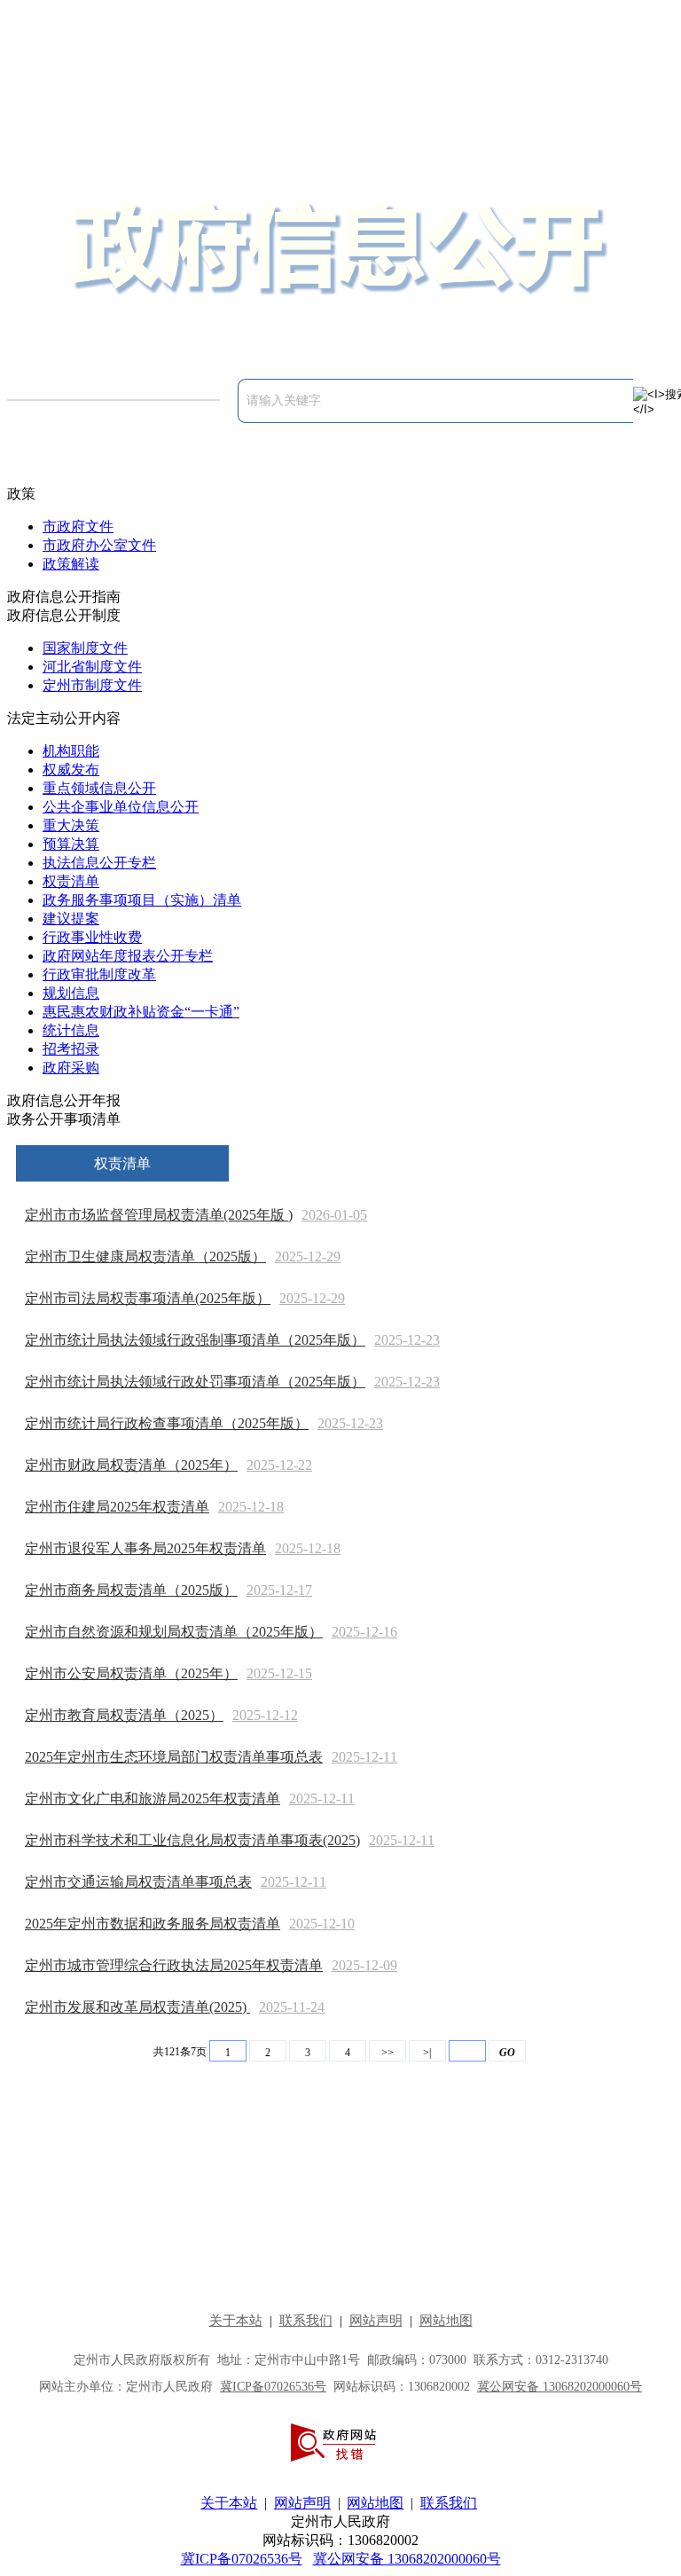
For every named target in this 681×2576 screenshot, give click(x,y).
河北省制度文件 (92, 667)
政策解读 (71, 564)
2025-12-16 (364, 1632)
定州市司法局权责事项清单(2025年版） (148, 1298)
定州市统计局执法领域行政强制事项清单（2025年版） (195, 1340)
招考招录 (71, 1049)
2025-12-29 (308, 1257)
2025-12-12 (265, 1715)
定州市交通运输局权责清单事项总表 (138, 1882)
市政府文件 (78, 526)
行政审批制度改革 (99, 974)
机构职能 (71, 751)
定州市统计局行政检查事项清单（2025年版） (167, 1423)
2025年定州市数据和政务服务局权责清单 (153, 1924)
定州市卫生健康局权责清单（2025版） (145, 1257)
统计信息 (71, 1030)
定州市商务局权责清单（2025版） (131, 1590)
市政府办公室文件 (99, 545)
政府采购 (71, 1068)
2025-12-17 (279, 1590)
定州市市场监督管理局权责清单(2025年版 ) (159, 1215)
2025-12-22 (279, 1465)
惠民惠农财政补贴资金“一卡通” (141, 1012)
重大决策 (71, 825)
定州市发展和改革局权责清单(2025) (137, 2007)
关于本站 (229, 2503)
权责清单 (71, 881)
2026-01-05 (334, 1215)
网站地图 (375, 2503)
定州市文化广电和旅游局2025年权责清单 (153, 1798)
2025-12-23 (407, 1340)
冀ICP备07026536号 (242, 2559)
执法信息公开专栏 (99, 863)
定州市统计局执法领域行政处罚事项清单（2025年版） (195, 1382)
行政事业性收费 (92, 937)
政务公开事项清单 (64, 1119)
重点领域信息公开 (99, 788)
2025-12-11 (364, 1757)
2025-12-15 (279, 1673)
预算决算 (71, 844)
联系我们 (449, 2503)
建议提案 (71, 919)
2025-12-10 (322, 1924)
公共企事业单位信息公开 (121, 807)
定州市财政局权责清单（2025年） (131, 1465)
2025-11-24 (292, 2007)
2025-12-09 (364, 1965)
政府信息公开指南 (64, 597)
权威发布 (71, 770)
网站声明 (302, 2503)
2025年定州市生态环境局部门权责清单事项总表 (174, 1757)
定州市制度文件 (92, 685)
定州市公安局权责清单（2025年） (131, 1673)
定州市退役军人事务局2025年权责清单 (145, 1548)
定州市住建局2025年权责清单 (117, 1507)
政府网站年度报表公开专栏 (128, 956)
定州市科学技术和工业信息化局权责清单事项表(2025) (192, 1840)
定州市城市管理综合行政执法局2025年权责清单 (174, 1965)
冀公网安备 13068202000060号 (407, 2559)
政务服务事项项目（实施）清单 (142, 900)
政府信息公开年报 (64, 1100)
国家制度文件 (85, 648)
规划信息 (71, 993)
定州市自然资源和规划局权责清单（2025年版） (174, 1632)
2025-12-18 (251, 1507)
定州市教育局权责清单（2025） (124, 1715)
